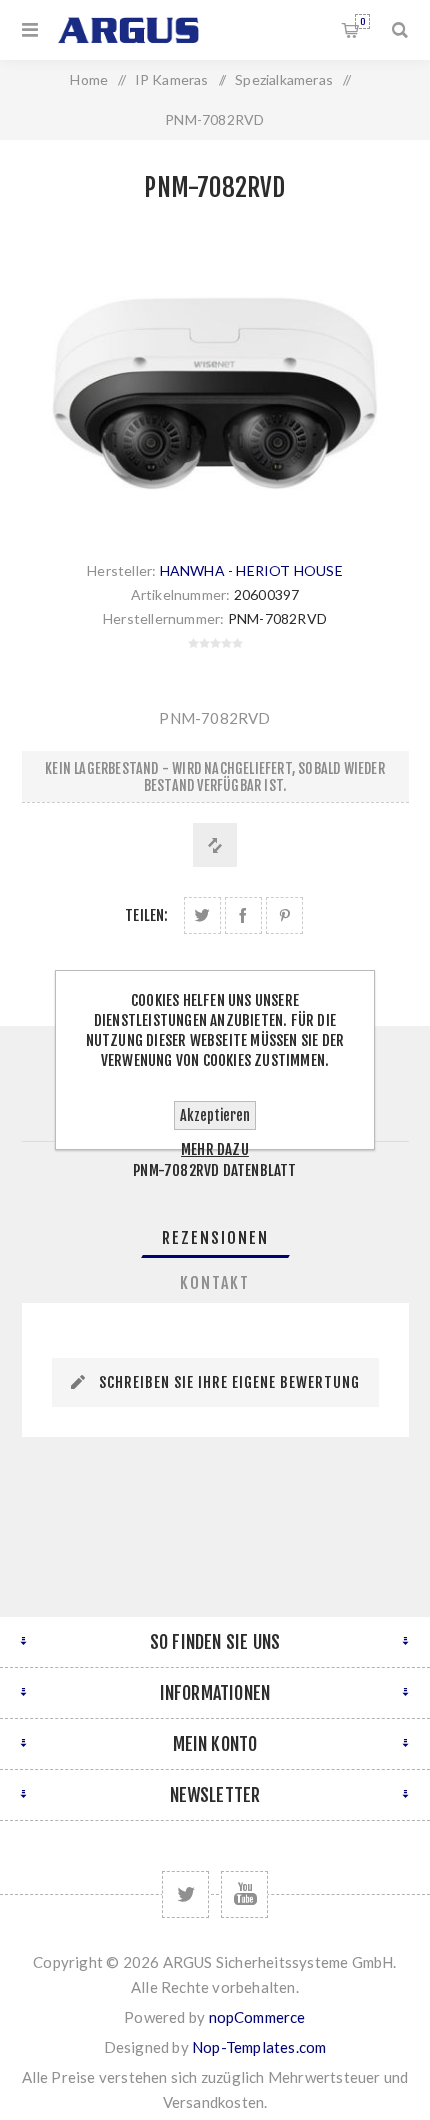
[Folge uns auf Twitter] (185, 1894)
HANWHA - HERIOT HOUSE (251, 570)
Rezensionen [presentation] (215, 1238)
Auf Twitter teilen (202, 915)
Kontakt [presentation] (215, 1283)
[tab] (215, 1238)
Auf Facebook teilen (243, 915)
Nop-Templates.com (259, 2047)
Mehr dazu (215, 1149)
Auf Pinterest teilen (284, 915)
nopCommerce (257, 2017)
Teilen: (146, 915)
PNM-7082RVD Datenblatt (214, 1170)
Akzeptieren (215, 1115)
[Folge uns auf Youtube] (244, 1894)
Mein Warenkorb (362, 21)
